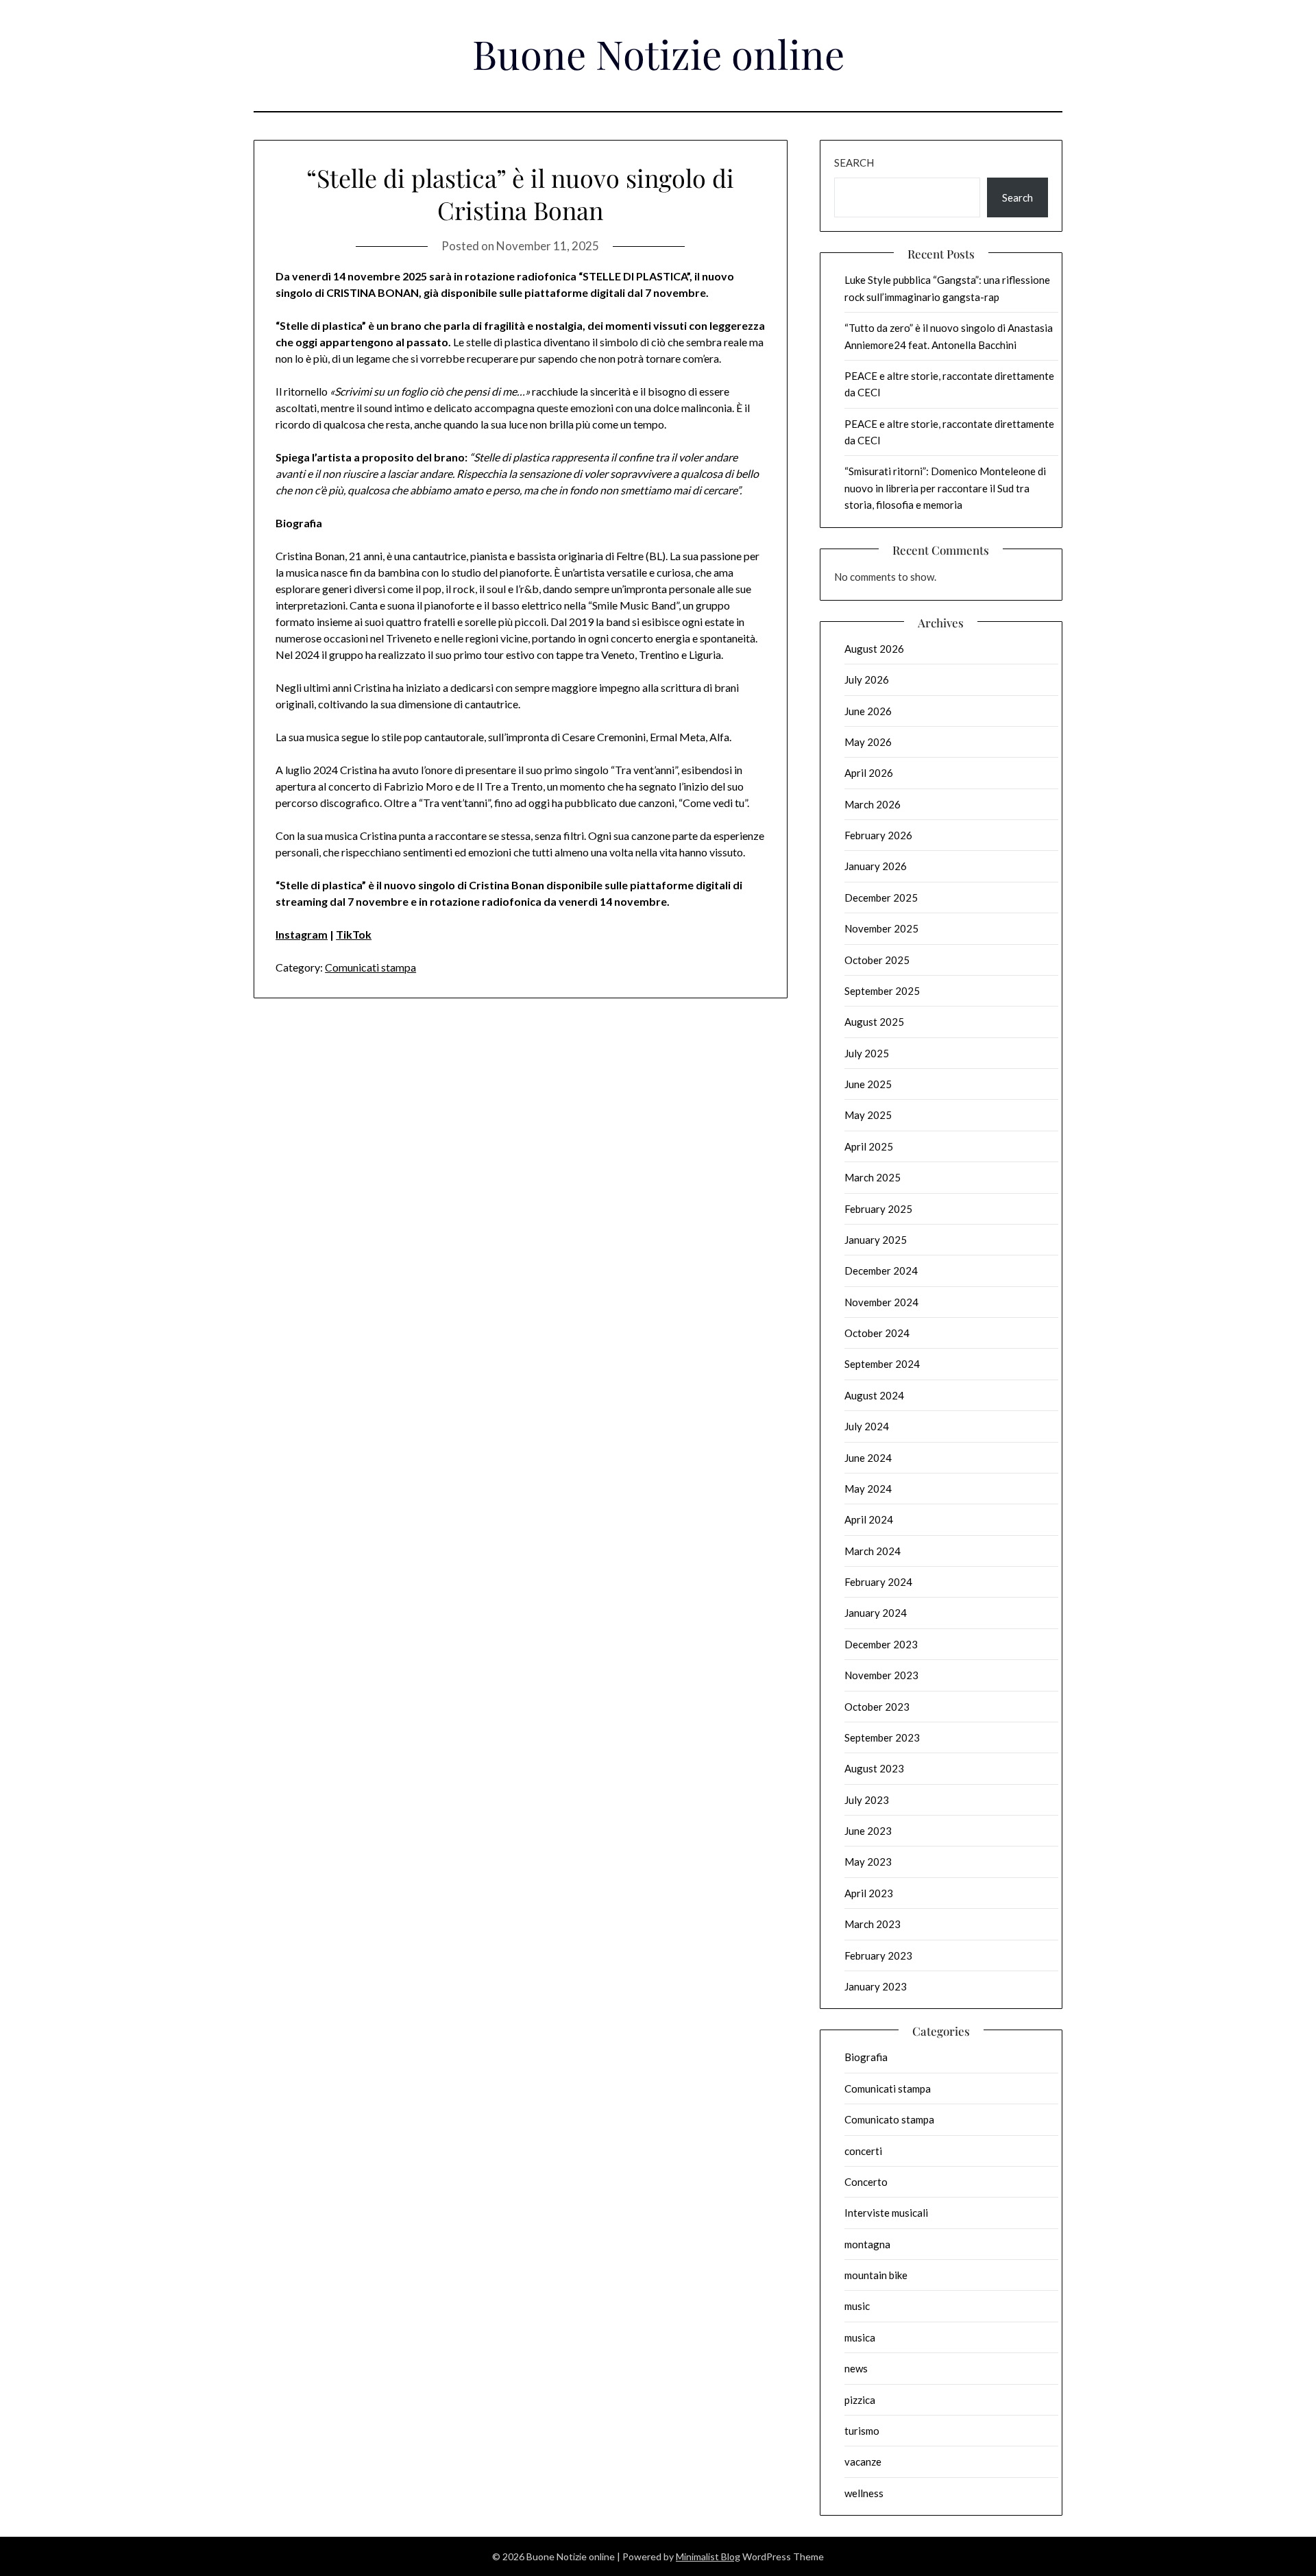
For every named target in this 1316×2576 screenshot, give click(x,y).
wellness (864, 2493)
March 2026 (873, 804)
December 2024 (881, 1271)
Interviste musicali (886, 2213)
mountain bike (876, 2275)
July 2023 (867, 1800)
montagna (867, 2244)
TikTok (354, 934)
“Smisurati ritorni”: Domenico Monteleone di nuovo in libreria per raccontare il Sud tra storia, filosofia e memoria (945, 488)
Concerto (866, 2182)
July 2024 (867, 1426)
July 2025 (867, 1053)
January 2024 (876, 1613)
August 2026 (874, 649)
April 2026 (869, 773)
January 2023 (876, 1986)
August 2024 (874, 1395)
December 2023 (881, 1644)
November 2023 (881, 1675)
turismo (862, 2431)
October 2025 (877, 960)
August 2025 (874, 1022)
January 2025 (876, 1240)
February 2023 (878, 1955)
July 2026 (867, 679)
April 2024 (869, 1519)
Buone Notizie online (658, 53)
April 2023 (869, 1893)
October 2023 (877, 1707)
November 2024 (881, 1302)
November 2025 (881, 928)
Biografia (866, 2057)
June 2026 (868, 711)
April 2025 (869, 1146)
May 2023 (868, 1862)
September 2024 (882, 1364)
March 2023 (873, 1924)
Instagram (302, 934)
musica (860, 2337)
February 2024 (878, 1582)
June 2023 (868, 1831)
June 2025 (868, 1084)
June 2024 (868, 1458)
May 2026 (868, 742)
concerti (863, 2151)
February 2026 (878, 835)
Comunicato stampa (889, 2119)
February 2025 (878, 1209)
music (857, 2306)
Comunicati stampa (370, 967)
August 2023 (874, 1768)
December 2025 (881, 898)
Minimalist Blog (708, 2556)
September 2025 (882, 991)
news (856, 2368)
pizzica (860, 2400)
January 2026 (876, 866)
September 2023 (882, 1737)
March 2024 (873, 1551)
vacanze (863, 2461)
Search (854, 162)
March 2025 (873, 1177)
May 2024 (868, 1489)
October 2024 (877, 1333)
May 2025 (868, 1115)
